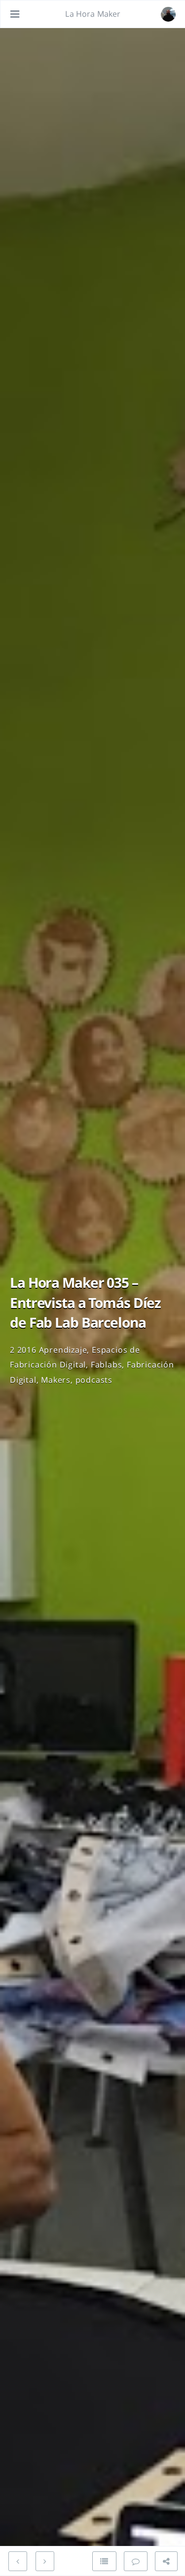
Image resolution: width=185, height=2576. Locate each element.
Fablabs (107, 1365)
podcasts (94, 1380)
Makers (56, 1380)
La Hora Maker (93, 14)
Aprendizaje (63, 1350)
